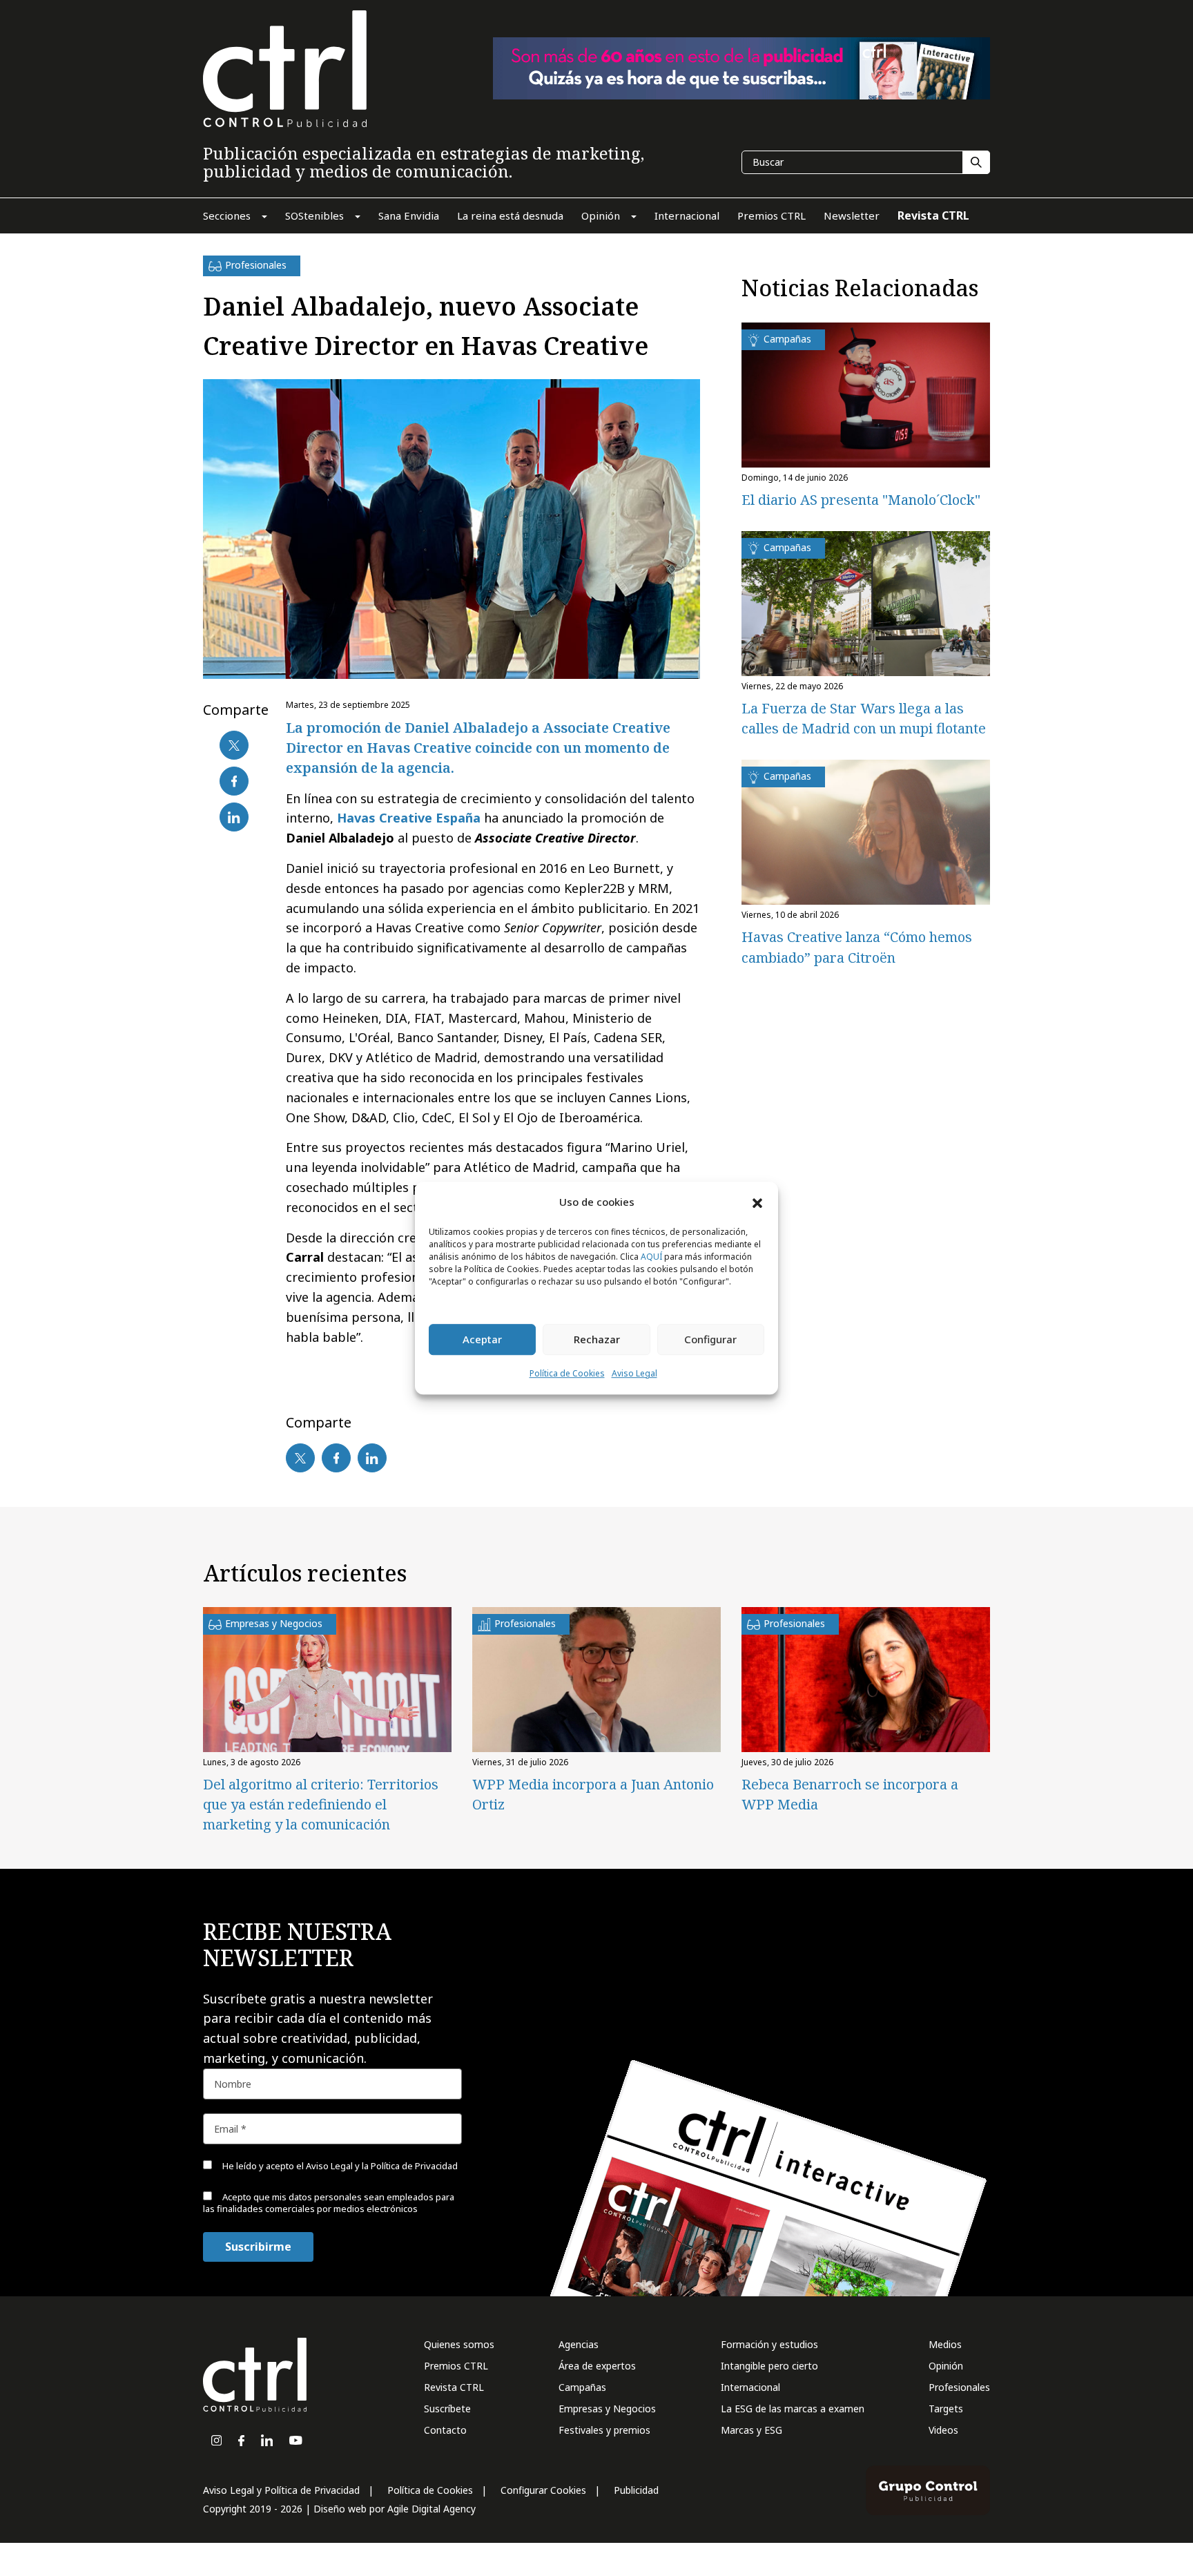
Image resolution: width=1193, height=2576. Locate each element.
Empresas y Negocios (607, 2409)
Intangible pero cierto (769, 2366)
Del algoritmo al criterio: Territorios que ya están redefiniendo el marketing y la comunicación (321, 1804)
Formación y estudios (769, 2344)
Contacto (445, 2430)
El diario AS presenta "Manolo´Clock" (861, 500)
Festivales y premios (604, 2430)
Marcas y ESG (751, 2430)
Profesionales (959, 2387)
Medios (945, 2344)
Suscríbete (447, 2409)
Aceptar (482, 1340)
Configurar (710, 1340)
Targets (946, 2409)
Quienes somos (459, 2344)
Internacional (750, 2387)
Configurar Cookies (543, 2490)
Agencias (579, 2344)
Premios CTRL (456, 2366)
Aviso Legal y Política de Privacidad (281, 2490)
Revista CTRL (454, 2387)
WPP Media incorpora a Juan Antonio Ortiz (593, 1794)
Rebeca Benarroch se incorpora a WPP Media (850, 1794)
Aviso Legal (634, 1373)
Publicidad (636, 2490)
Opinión (946, 2366)
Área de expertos (597, 2366)
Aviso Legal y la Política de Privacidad (382, 2166)
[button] (757, 1202)
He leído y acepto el (339, 2166)
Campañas (582, 2387)
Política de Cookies (567, 1373)
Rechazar (597, 1340)
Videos (943, 2430)
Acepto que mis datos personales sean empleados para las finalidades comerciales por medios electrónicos (329, 2203)
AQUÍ (651, 1257)
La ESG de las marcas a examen (793, 2409)
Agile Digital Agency (431, 2509)
